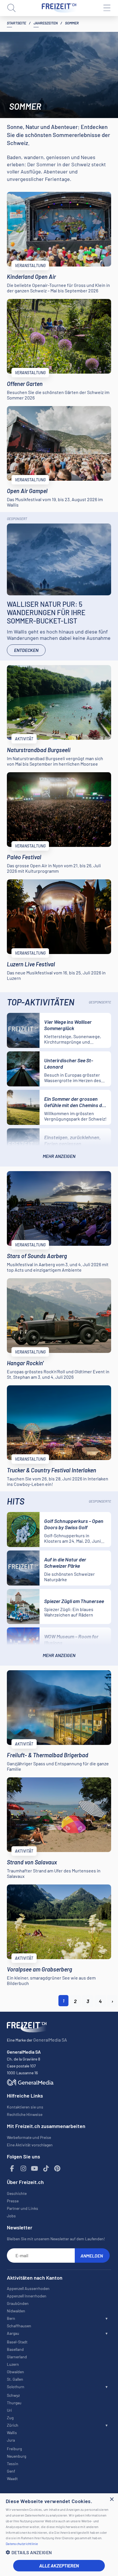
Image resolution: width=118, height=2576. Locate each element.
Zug (10, 2418)
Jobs (11, 2216)
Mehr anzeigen (59, 1156)
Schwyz (13, 2395)
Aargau (13, 2333)
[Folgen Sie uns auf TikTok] (46, 2169)
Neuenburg (16, 2456)
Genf (11, 2471)
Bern (11, 2318)
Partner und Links (22, 2208)
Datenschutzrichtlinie (22, 2544)
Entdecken (26, 650)
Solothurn (16, 2387)
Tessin (13, 2464)
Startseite (16, 23)
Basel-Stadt (17, 2342)
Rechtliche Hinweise (25, 2114)
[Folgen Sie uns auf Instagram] (23, 2169)
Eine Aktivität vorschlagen (30, 2145)
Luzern (13, 2364)
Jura (11, 2440)
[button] (59, 2552)
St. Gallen (15, 2379)
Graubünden (18, 2303)
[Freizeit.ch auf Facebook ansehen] (12, 2169)
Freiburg (14, 2449)
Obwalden (15, 2372)
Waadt (12, 2479)
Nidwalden (16, 2311)
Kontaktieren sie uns (25, 2107)
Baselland (15, 2349)
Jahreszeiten (46, 23)
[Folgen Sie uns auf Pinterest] (57, 2169)
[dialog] (59, 2535)
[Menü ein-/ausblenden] (107, 8)
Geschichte (17, 2193)
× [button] (112, 2499)
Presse (13, 2201)
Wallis (12, 2433)
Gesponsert (17, 519)
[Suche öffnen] (11, 8)
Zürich (13, 2425)
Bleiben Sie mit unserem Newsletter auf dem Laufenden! (56, 2239)
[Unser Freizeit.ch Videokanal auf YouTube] (35, 2169)
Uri (9, 2410)
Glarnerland (17, 2357)
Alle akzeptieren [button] (59, 2566)
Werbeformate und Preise (29, 2137)
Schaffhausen (19, 2326)
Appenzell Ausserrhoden (28, 2288)
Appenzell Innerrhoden (27, 2296)
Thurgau (14, 2403)
